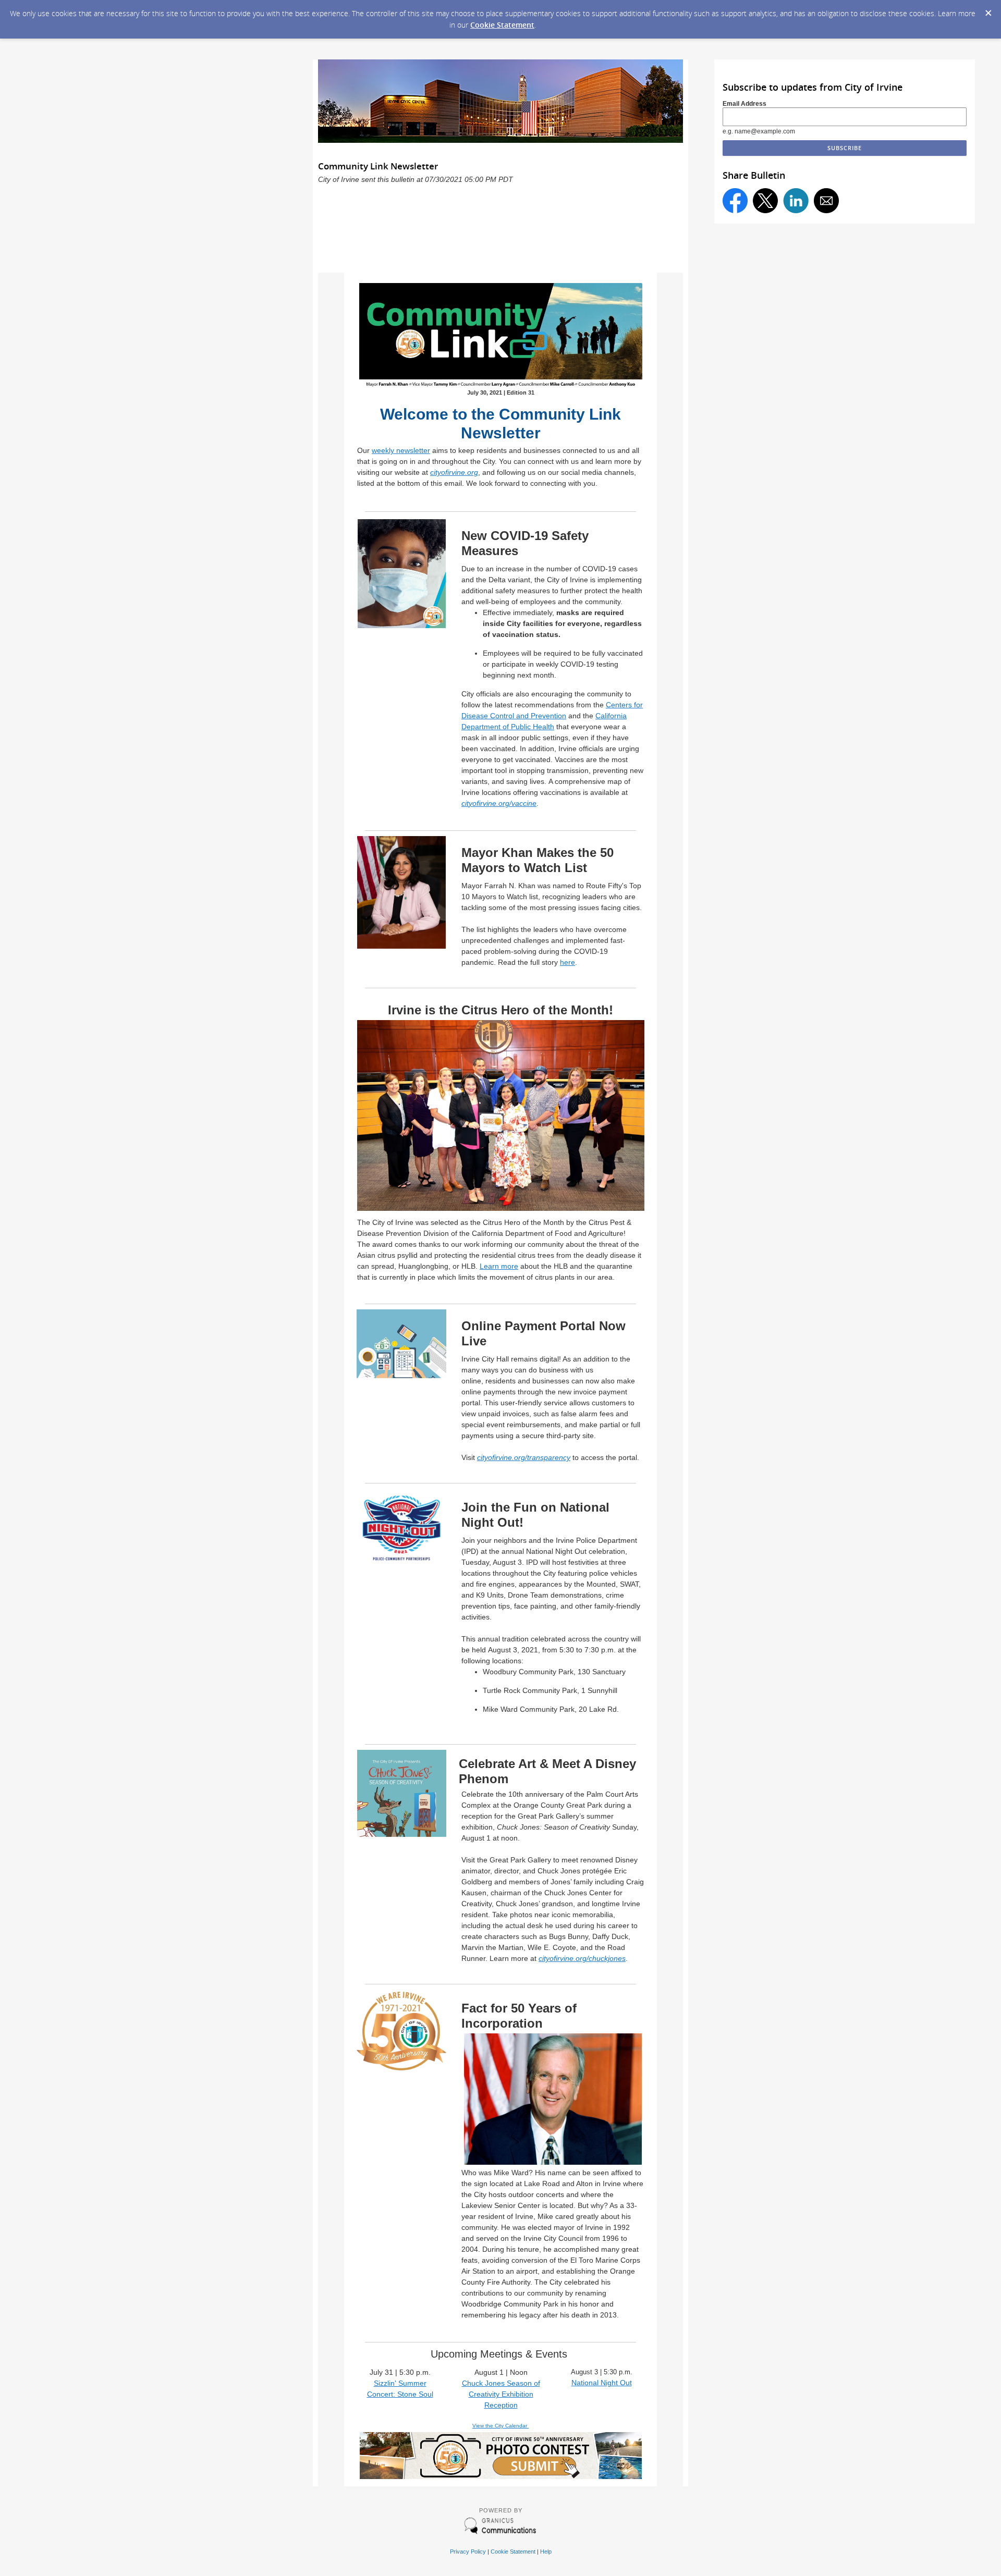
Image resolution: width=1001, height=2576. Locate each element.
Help (546, 2552)
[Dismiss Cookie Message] (988, 10)
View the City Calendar (500, 2426)
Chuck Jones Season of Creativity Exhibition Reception (501, 2394)
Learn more (499, 1266)
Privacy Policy (468, 2552)
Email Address (744, 104)
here (567, 962)
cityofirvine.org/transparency (524, 1457)
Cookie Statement (502, 25)
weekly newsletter (401, 450)
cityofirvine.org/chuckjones (582, 1958)
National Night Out (602, 2383)
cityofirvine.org (454, 472)
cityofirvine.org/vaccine (499, 803)
